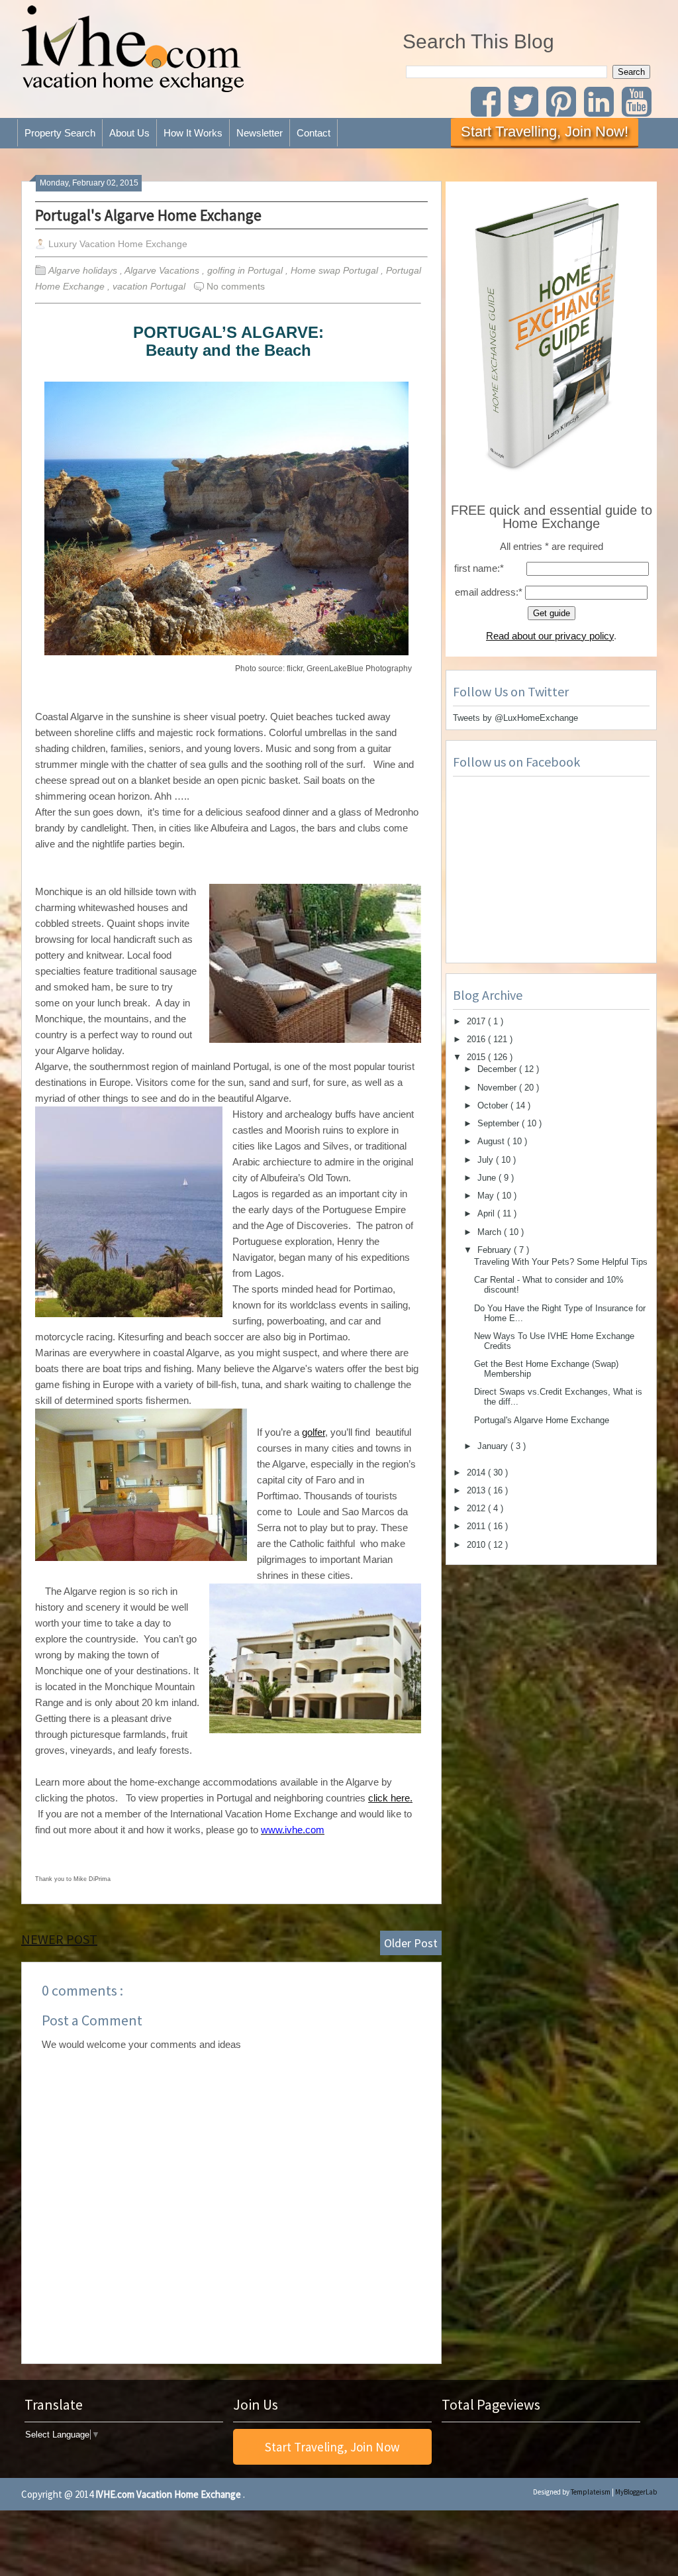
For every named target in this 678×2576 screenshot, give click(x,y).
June (488, 1178)
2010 (477, 1545)
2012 (477, 1508)
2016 (477, 1039)
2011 (477, 1526)
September (500, 1123)
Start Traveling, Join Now (332, 2447)
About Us (129, 133)
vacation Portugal (150, 286)
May (487, 1196)
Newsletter (260, 133)
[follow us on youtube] (639, 110)
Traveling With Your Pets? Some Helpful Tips (561, 1262)
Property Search (60, 133)
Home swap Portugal (336, 270)
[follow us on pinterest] (564, 110)
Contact (314, 133)
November (498, 1088)
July (487, 1160)
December (498, 1069)
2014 (477, 1473)
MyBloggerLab (636, 2492)
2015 (477, 1057)
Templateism (591, 2492)
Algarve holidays (84, 270)
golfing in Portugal (246, 270)
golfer (314, 1432)
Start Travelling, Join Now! (545, 132)
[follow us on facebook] (488, 110)
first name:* (479, 568)
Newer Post (59, 1939)
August (492, 1141)
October (494, 1105)
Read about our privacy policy (550, 636)
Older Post (411, 1943)
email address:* (489, 592)
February (496, 1250)
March (491, 1232)
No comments (236, 286)
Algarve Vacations (163, 270)
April (487, 1213)
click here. (390, 1798)
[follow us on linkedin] (603, 110)
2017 (477, 1021)
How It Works (193, 133)
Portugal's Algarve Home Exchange (148, 215)
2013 (477, 1490)
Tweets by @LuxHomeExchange (515, 718)
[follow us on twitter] (526, 110)
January (494, 1446)
